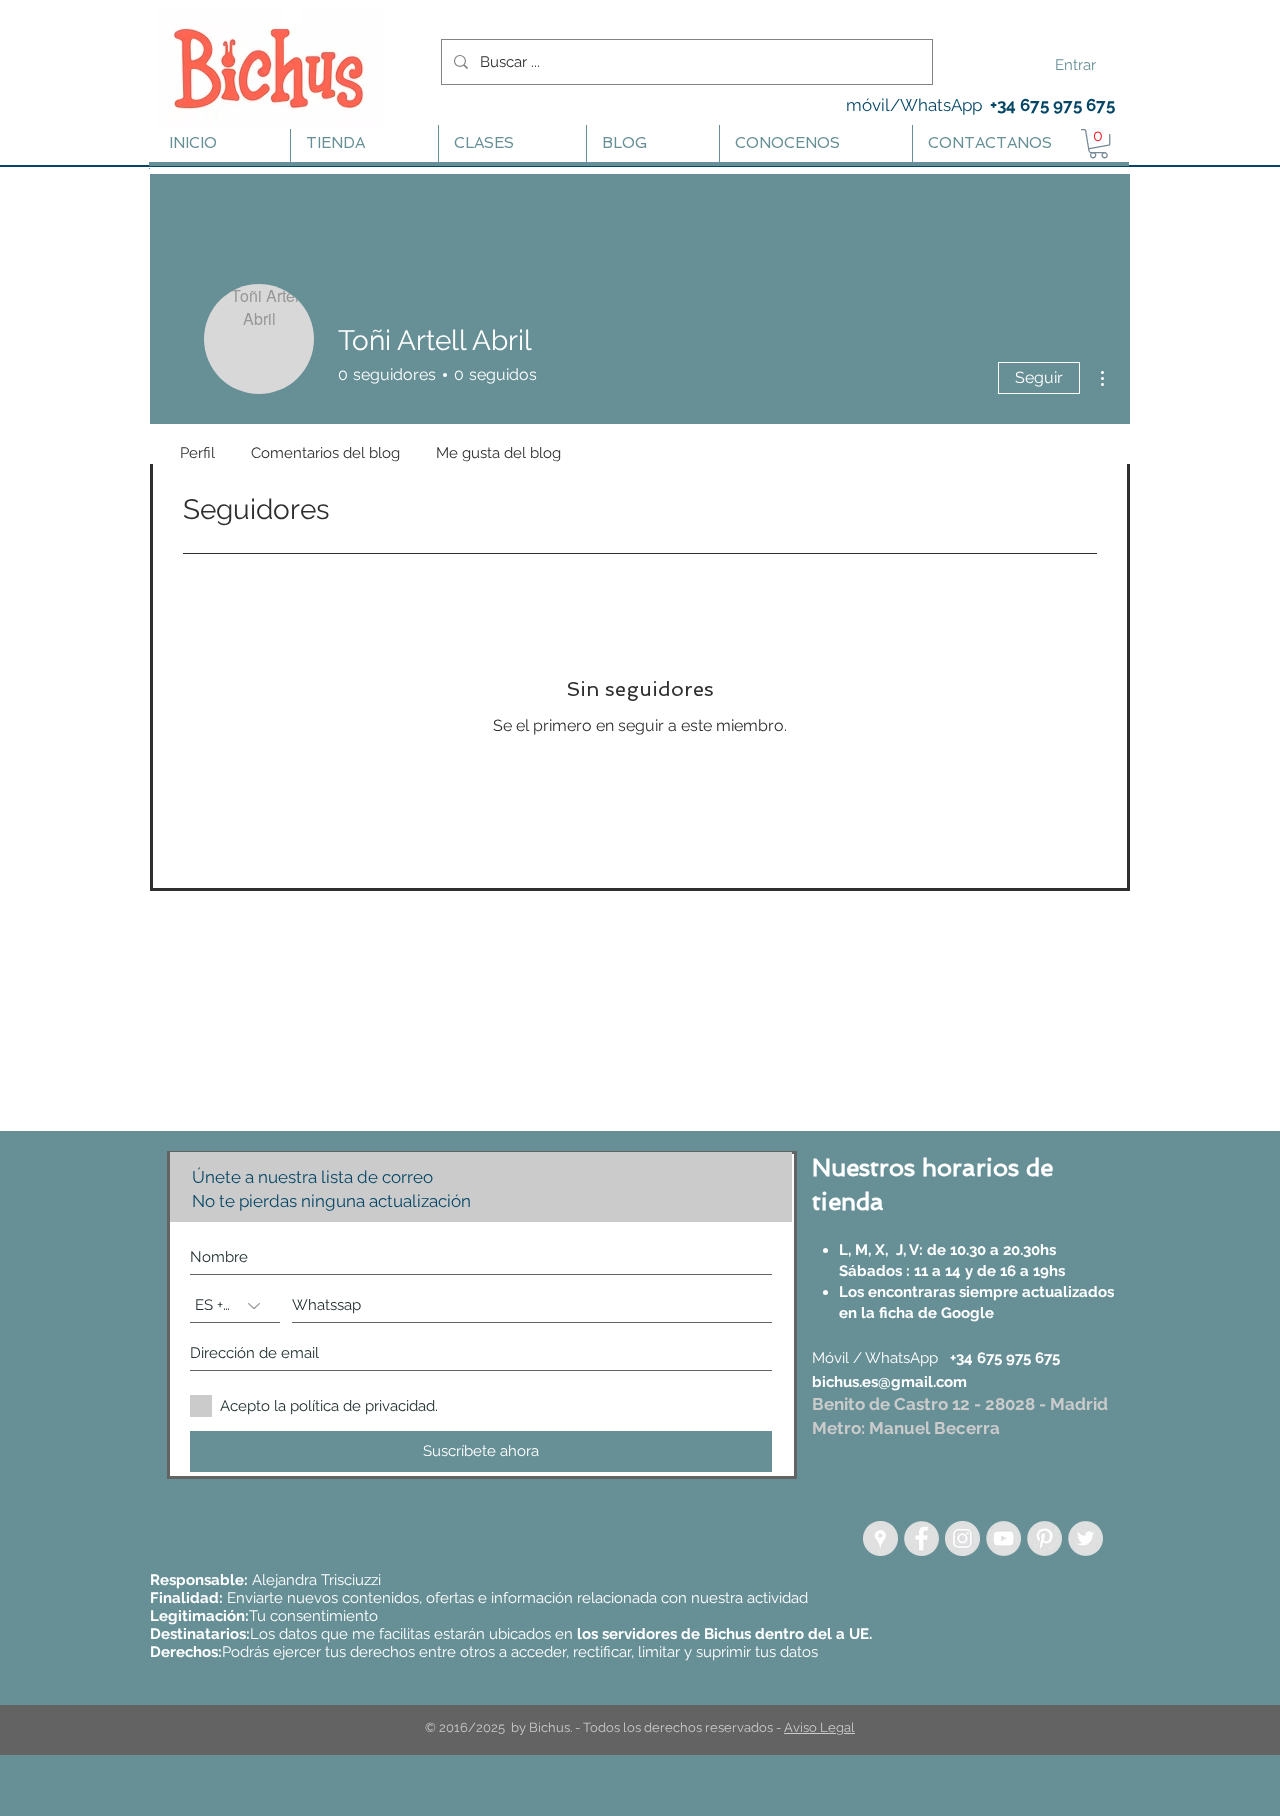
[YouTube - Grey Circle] (1003, 1538)
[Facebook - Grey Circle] (921, 1538)
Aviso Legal (819, 1727)
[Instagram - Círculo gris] (962, 1538)
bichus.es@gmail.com (889, 1382)
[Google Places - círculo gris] (880, 1538)
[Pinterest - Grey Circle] (1044, 1538)
